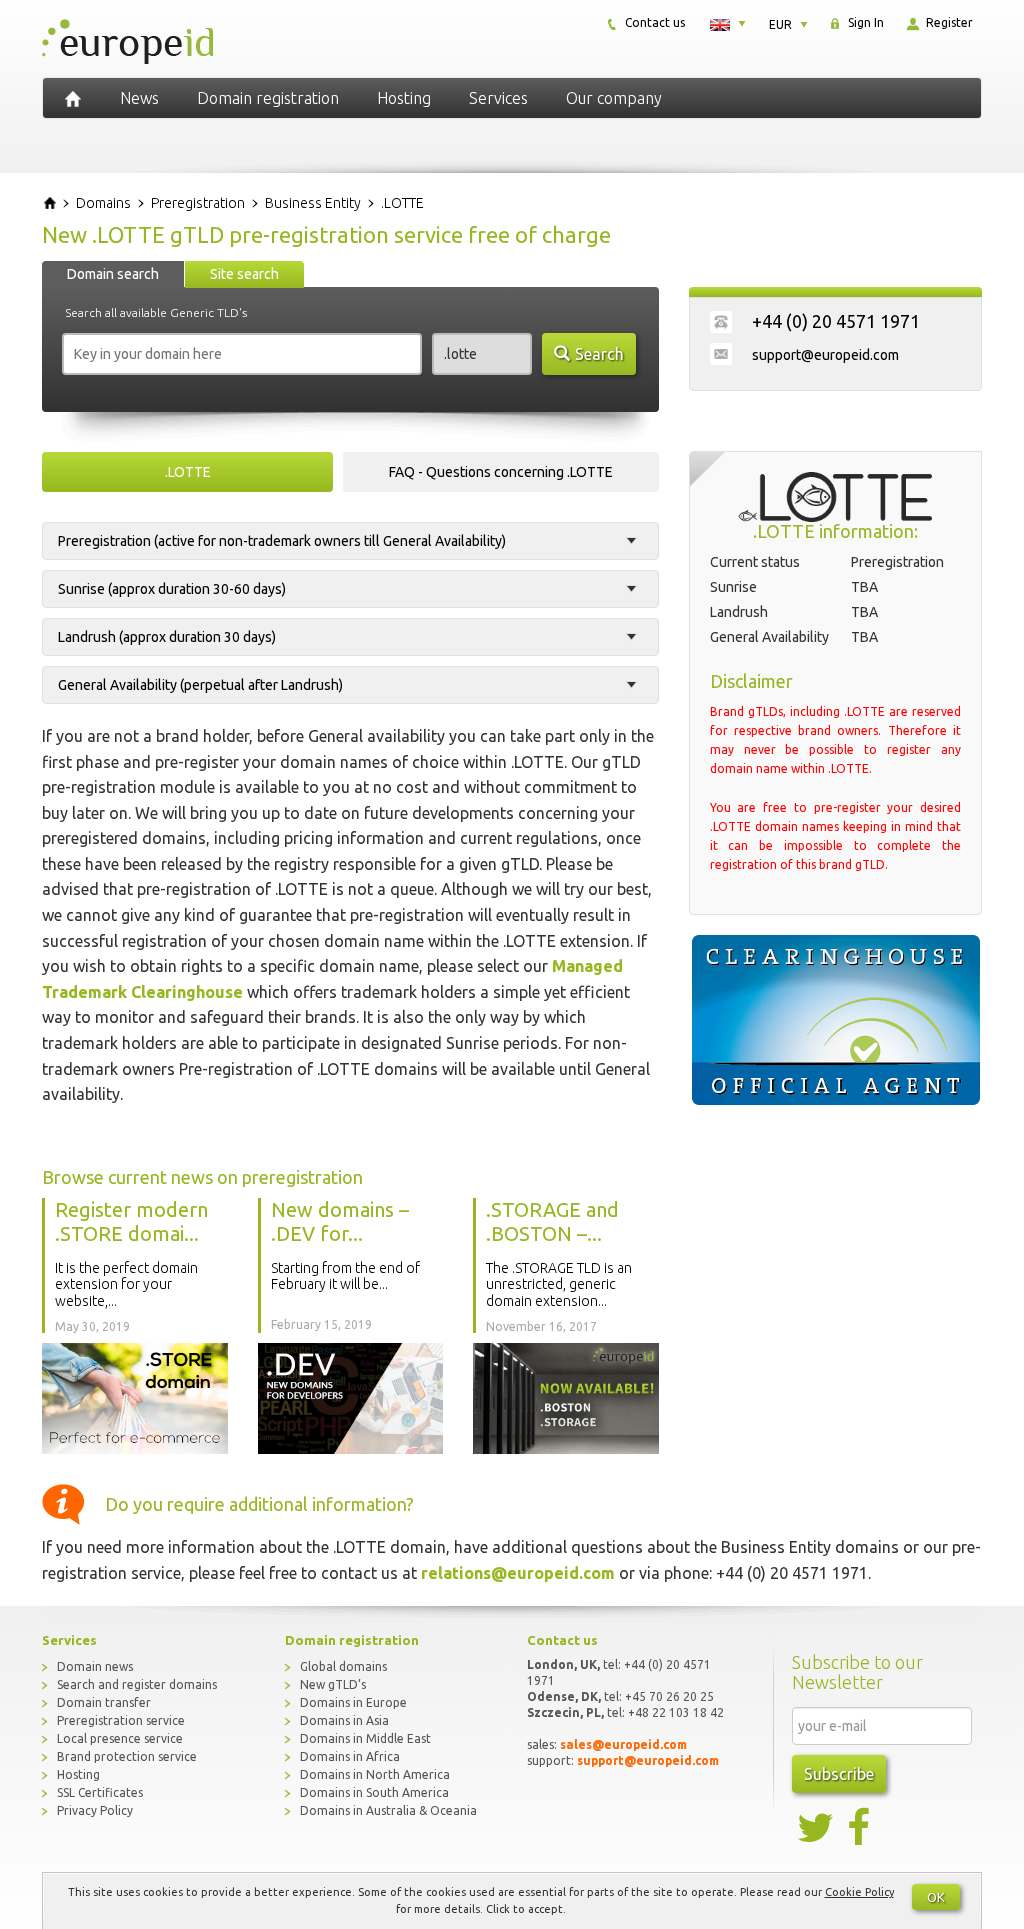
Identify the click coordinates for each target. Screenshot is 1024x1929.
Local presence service (120, 1738)
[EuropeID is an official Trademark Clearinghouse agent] (835, 1020)
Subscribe (839, 1774)
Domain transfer (104, 1702)
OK (936, 1897)
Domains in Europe (353, 1702)
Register (948, 22)
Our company (614, 98)
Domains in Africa (350, 1756)
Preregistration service (121, 1720)
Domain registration (268, 98)
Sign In (864, 22)
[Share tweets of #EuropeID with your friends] (817, 1828)
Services (498, 98)
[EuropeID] (73, 98)
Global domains (343, 1666)
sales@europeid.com (623, 1744)
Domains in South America (374, 1792)
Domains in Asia (344, 1720)
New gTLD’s (333, 1684)
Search (599, 354)
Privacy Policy (95, 1810)
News (139, 98)
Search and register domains (137, 1684)
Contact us (653, 22)
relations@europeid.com (518, 1573)
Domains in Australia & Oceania (388, 1810)
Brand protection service (127, 1756)
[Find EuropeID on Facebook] (861, 1828)
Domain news (95, 1666)
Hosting (404, 98)
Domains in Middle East (365, 1738)
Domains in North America (375, 1774)
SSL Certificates (100, 1792)
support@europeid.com (825, 355)
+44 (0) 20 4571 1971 (836, 321)
